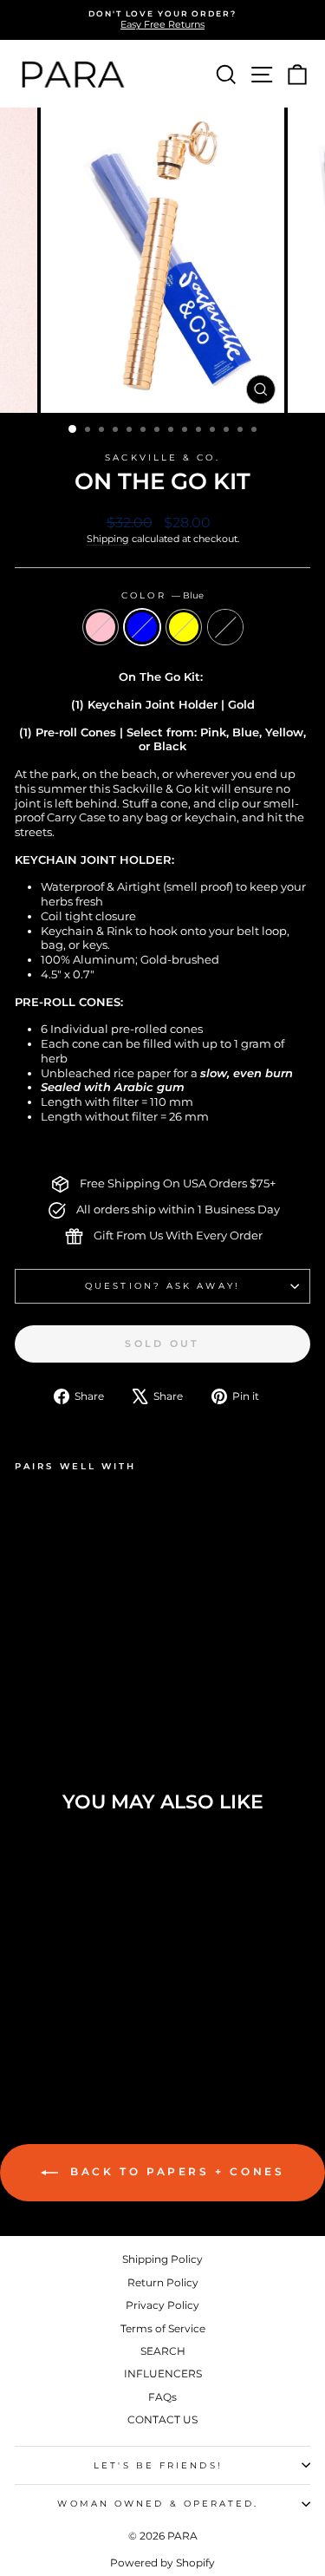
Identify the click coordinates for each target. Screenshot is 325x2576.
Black (225, 627)
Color (162, 595)
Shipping (108, 539)
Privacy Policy (162, 2305)
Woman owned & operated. (158, 2504)
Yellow (184, 627)
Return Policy (163, 2282)
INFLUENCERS (163, 2373)
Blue (142, 627)
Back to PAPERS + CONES (175, 2171)
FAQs (162, 2397)
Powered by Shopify (162, 2563)
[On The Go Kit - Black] (84, 1670)
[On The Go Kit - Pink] (25, 1670)
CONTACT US (162, 2419)
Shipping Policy (162, 2259)
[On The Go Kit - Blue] (45, 1670)
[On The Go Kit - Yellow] (65, 1670)
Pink (101, 627)
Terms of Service (163, 2328)
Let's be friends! (158, 2465)
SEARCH (163, 2351)
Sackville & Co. (162, 458)
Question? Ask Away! (162, 1286)
